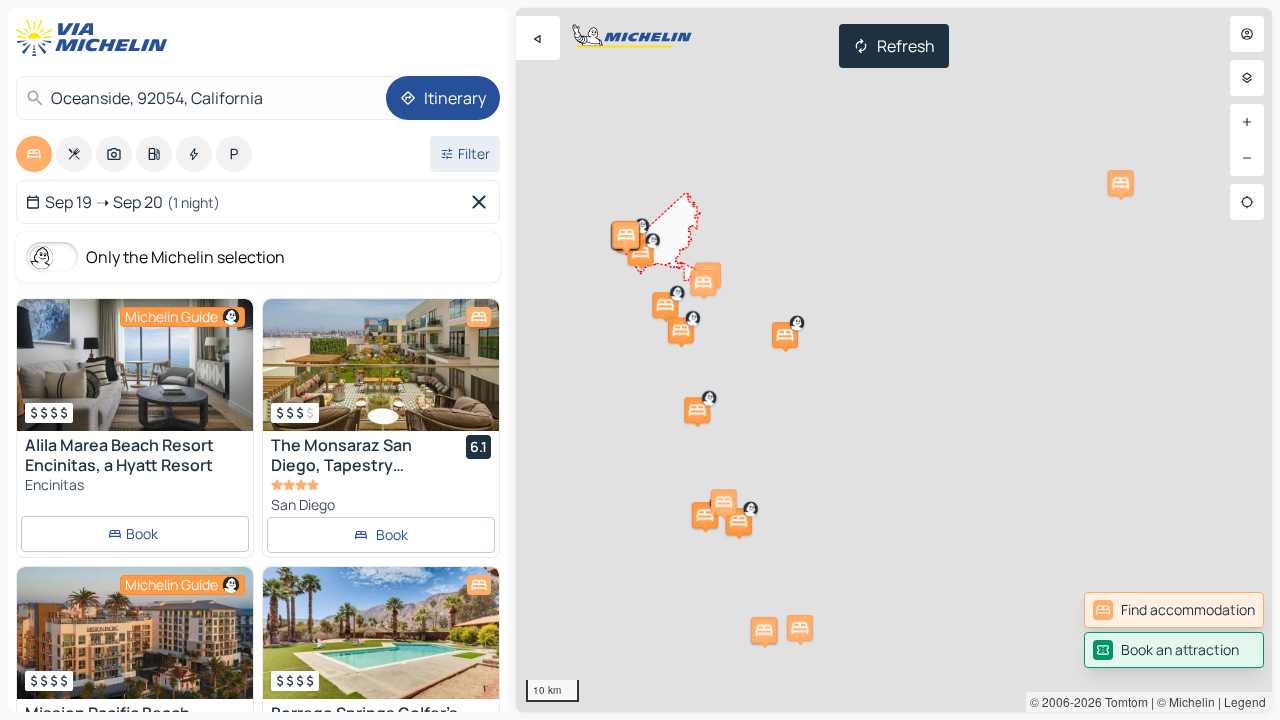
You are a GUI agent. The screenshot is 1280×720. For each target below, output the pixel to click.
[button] (665, 305)
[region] (894, 360)
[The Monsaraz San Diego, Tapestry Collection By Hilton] (381, 365)
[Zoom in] (1247, 122)
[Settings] (1247, 78)
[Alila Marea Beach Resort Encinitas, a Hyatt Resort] (135, 365)
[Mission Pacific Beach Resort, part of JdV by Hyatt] (135, 633)
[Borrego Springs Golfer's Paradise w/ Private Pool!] (381, 633)
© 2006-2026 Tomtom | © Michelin (1122, 701)
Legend (1245, 701)
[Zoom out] (1247, 158)
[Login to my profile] (1247, 34)
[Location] (1247, 202)
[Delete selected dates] (483, 202)
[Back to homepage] (96, 38)
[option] (34, 154)
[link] (1174, 610)
